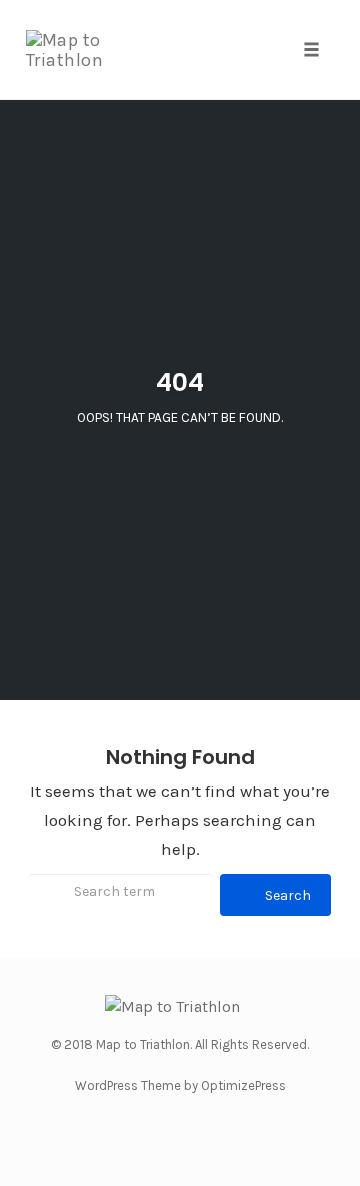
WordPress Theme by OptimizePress (180, 1085)
